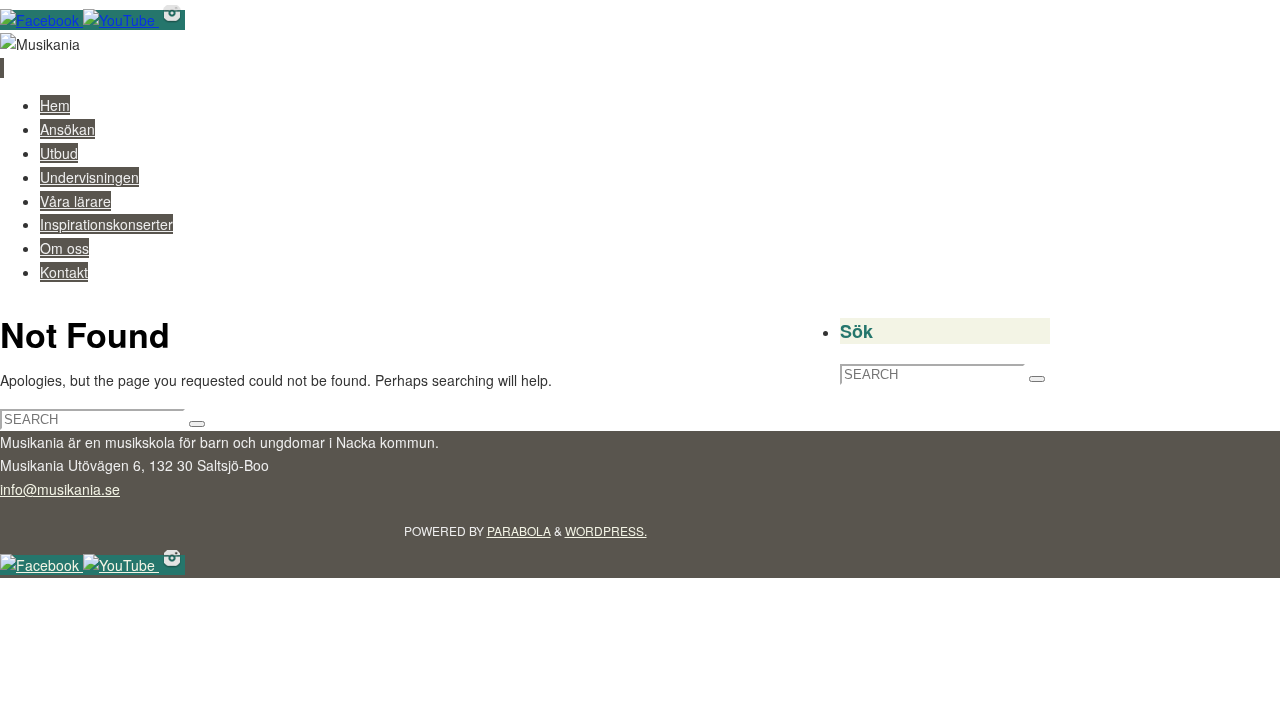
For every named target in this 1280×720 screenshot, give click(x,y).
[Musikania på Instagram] (172, 20)
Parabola (519, 530)
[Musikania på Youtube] (121, 20)
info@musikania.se (60, 489)
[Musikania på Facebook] (41, 20)
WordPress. (606, 530)
